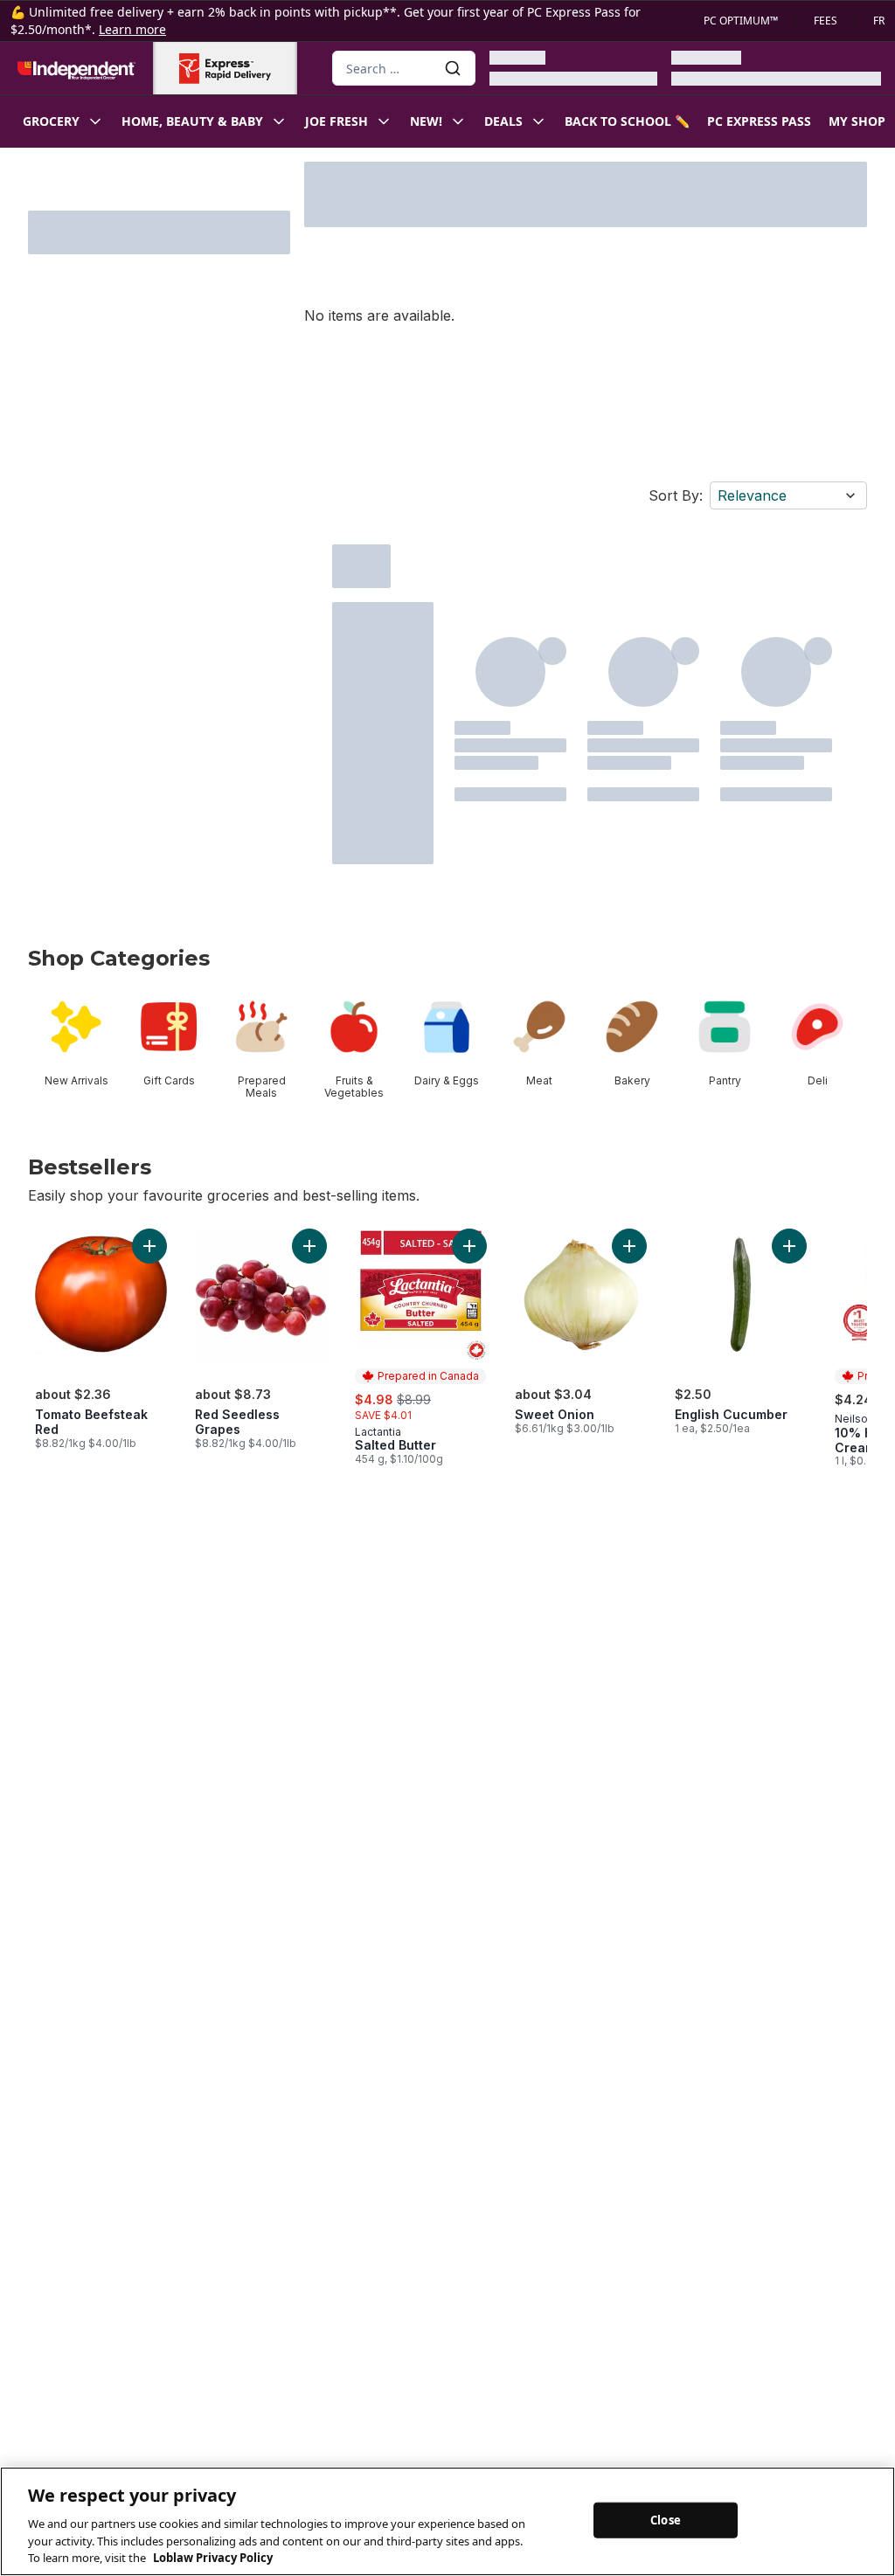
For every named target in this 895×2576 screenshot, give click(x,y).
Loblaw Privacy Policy (213, 2558)
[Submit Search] (453, 68)
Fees (826, 21)
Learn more (132, 29)
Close (666, 2519)
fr (879, 21)
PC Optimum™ (741, 21)
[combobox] (404, 68)
